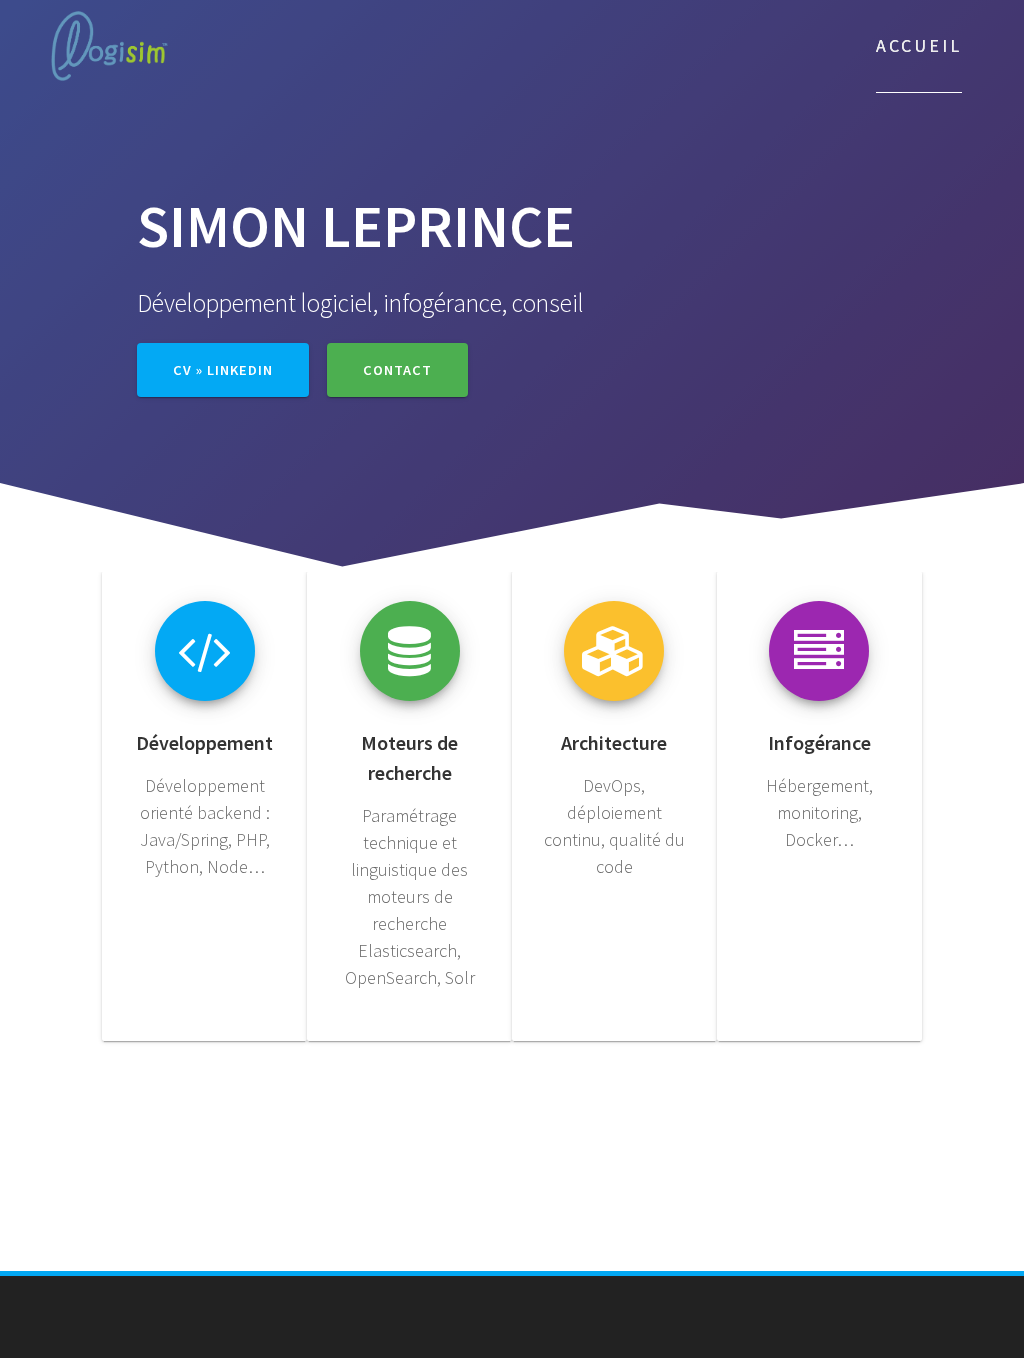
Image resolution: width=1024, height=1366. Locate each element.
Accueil (919, 45)
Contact (397, 370)
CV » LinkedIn (223, 370)
